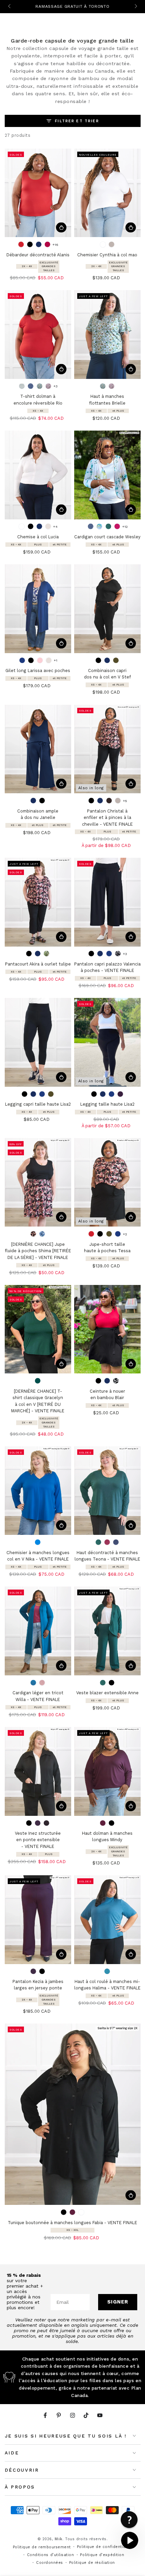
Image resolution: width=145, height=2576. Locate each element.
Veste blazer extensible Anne (107, 1693)
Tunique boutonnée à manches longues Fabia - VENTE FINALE (72, 2223)
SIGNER (118, 2302)
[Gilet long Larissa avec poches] (38, 609)
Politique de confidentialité (105, 2547)
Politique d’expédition (102, 2555)
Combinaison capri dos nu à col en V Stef (107, 674)
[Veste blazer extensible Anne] (107, 1631)
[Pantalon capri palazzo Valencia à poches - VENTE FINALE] (107, 902)
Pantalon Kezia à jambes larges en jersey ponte (38, 1985)
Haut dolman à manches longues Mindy (107, 1837)
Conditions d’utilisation (51, 2555)
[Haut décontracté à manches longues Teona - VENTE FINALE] (107, 1491)
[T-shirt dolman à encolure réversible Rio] (38, 334)
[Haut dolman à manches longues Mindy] (107, 1771)
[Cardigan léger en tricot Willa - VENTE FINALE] (38, 1631)
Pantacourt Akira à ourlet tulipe (38, 964)
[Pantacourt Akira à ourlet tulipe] (38, 902)
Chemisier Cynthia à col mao (107, 255)
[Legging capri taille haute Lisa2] (38, 1042)
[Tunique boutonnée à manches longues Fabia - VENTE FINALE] (73, 2114)
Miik (59, 2539)
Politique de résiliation (92, 2563)
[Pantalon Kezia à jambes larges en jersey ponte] (38, 1920)
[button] (129, 2520)
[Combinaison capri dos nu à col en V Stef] (107, 609)
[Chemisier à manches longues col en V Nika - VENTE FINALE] (38, 1491)
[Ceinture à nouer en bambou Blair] (107, 1329)
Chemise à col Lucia (38, 537)
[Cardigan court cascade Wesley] (107, 475)
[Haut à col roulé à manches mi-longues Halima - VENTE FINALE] (107, 1920)
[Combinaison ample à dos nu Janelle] (38, 749)
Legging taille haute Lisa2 (107, 1104)
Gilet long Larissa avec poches (38, 671)
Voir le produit (61, 227)
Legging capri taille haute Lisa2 (38, 1104)
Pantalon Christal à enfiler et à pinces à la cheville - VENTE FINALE (107, 818)
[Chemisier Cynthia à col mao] (107, 193)
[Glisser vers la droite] (135, 7)
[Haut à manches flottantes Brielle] (107, 334)
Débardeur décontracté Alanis (38, 255)
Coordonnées (50, 2563)
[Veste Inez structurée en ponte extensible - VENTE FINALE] (38, 1771)
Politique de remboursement (42, 2547)
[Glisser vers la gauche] (10, 7)
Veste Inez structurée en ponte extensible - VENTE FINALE (38, 1840)
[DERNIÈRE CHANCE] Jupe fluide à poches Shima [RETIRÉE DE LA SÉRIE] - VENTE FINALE (38, 1251)
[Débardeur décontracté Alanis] (38, 193)
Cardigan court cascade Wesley (107, 537)
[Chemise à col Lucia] (38, 475)
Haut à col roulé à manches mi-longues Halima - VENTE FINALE (107, 1985)
